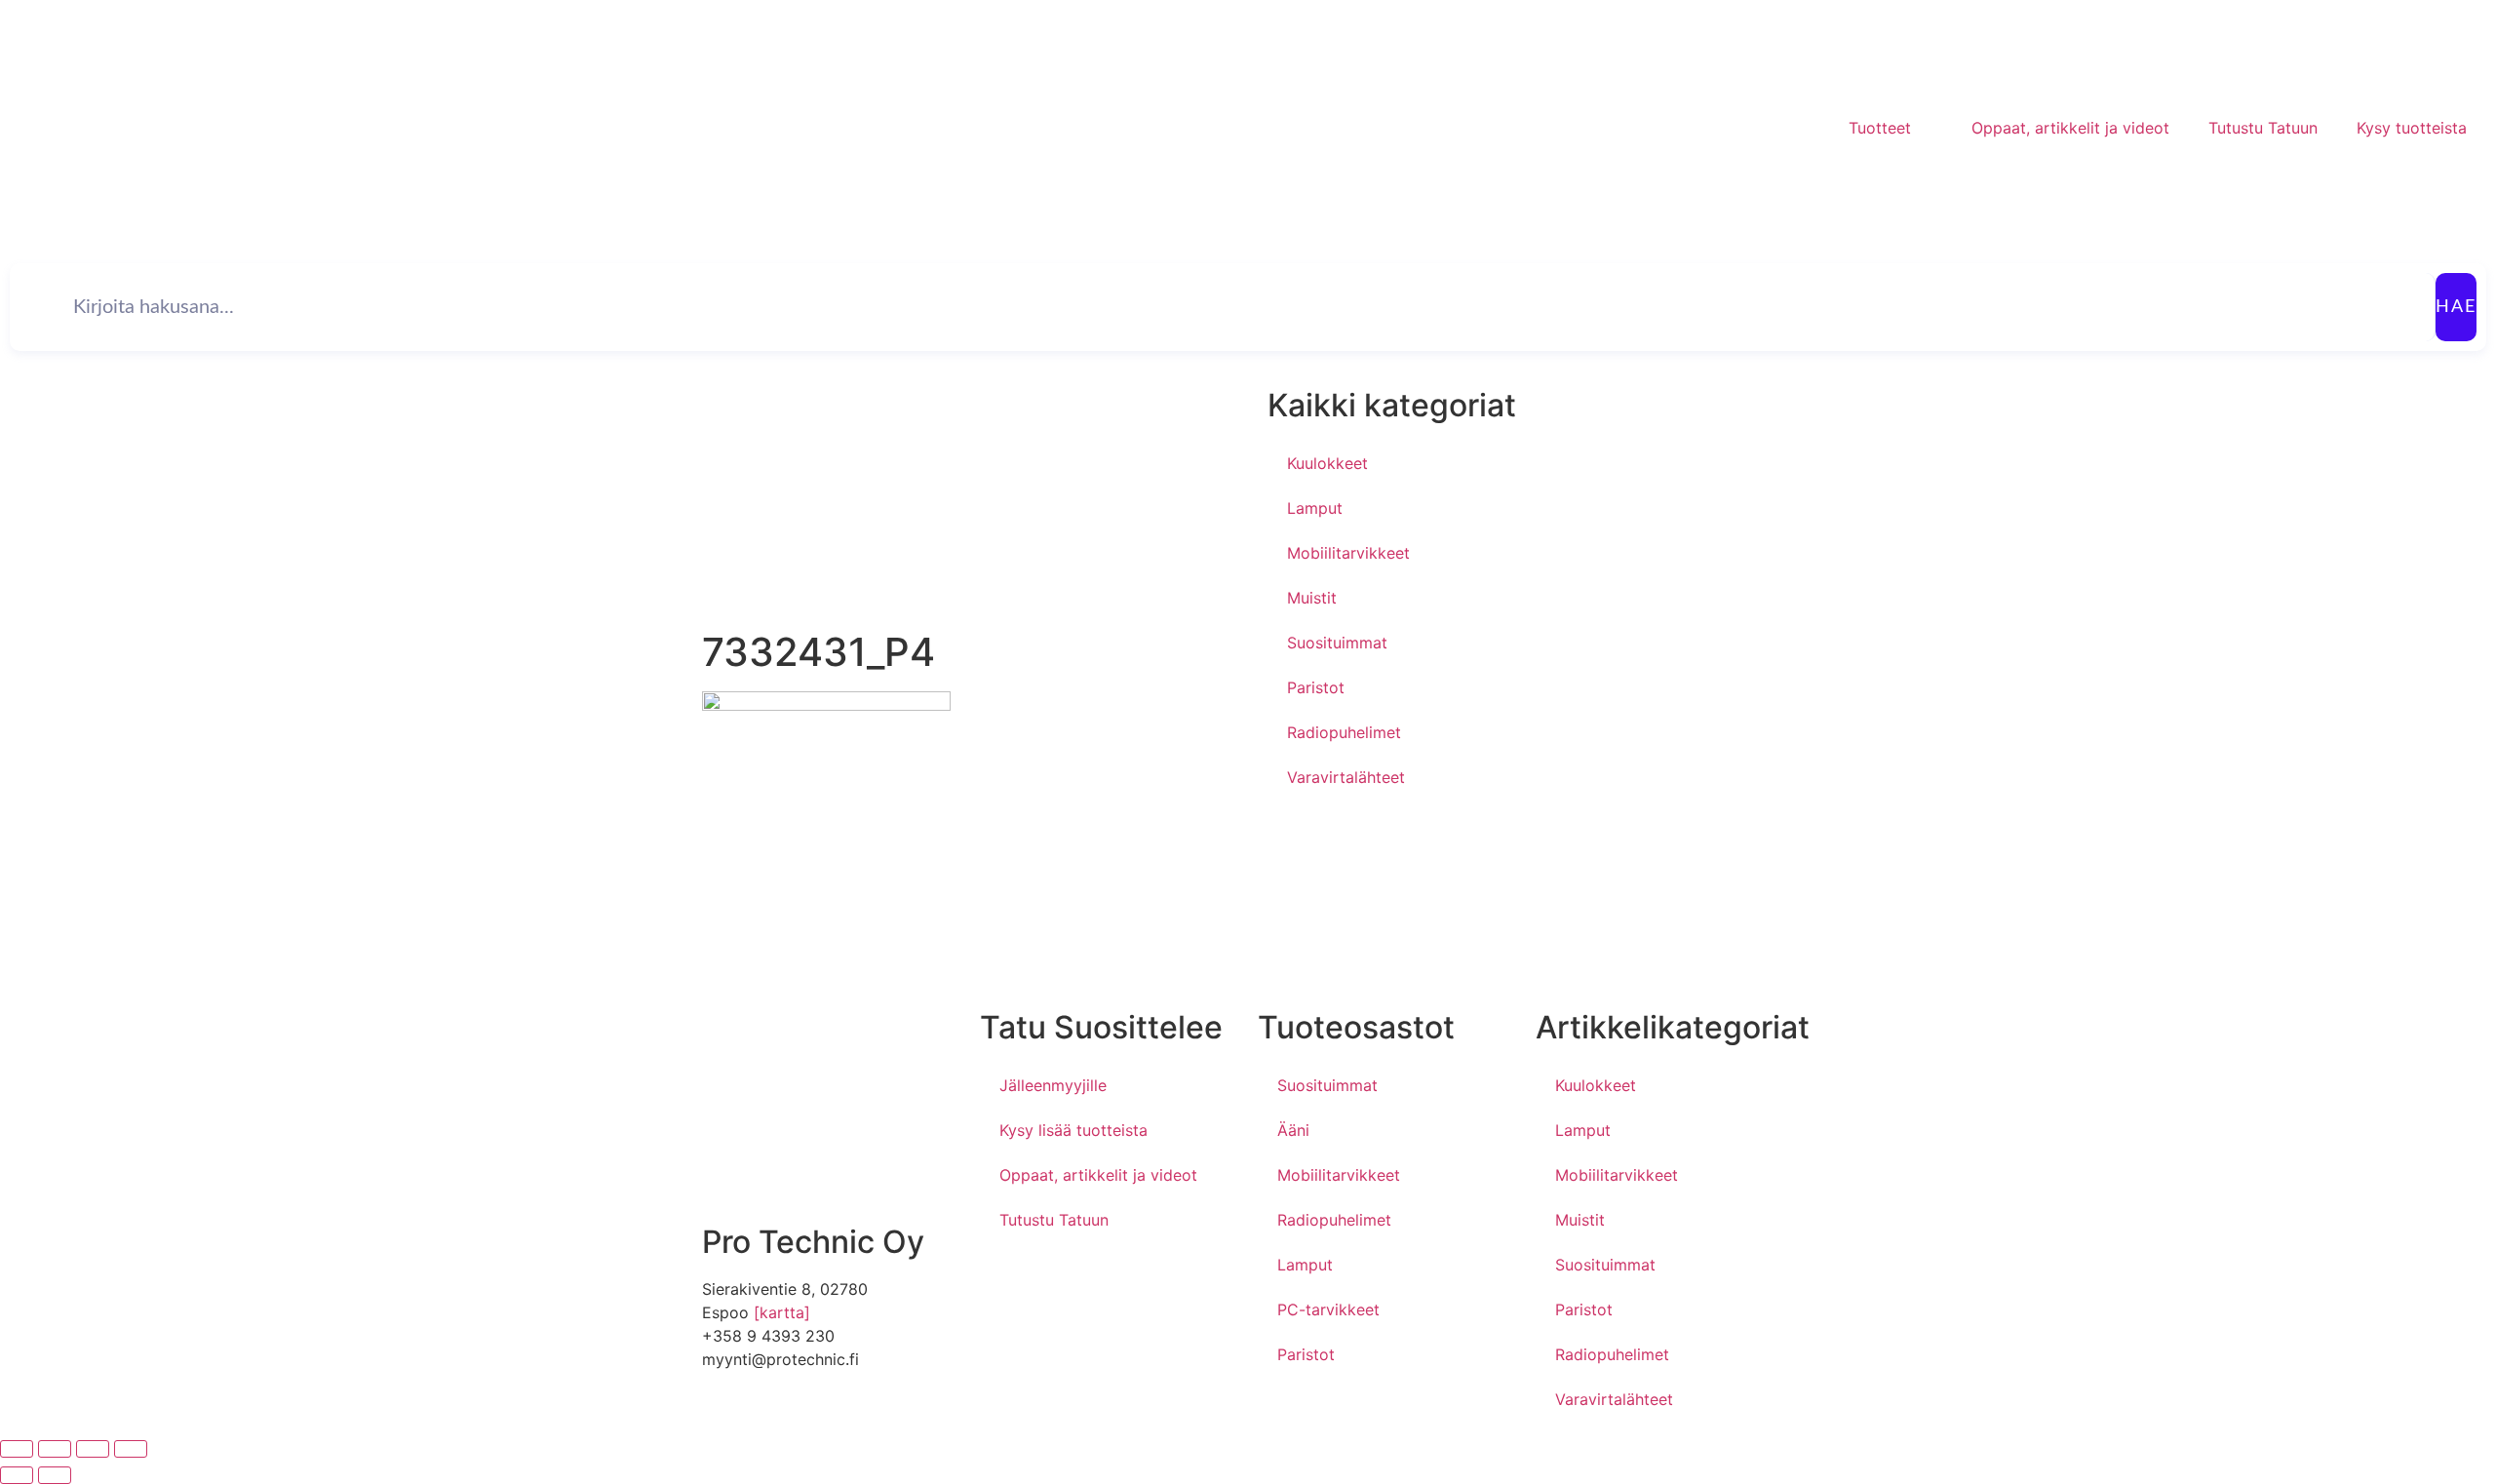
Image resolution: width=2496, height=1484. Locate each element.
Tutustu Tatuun (2263, 128)
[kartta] (782, 1312)
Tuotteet (1880, 128)
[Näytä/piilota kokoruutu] (55, 1449)
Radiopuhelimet (1344, 732)
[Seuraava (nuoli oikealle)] (55, 1475)
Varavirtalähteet (1346, 777)
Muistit (1312, 598)
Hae (2456, 307)
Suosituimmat (1337, 643)
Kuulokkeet (1327, 463)
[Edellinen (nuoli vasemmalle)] (17, 1475)
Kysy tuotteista (2412, 128)
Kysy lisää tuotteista (1073, 1130)
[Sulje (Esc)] (131, 1449)
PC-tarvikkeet (1328, 1309)
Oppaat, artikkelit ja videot (2070, 128)
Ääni (1293, 1130)
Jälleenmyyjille (1053, 1085)
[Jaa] (93, 1449)
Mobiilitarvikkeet (1348, 553)
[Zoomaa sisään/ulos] (17, 1449)
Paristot (1316, 687)
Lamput (1315, 508)
